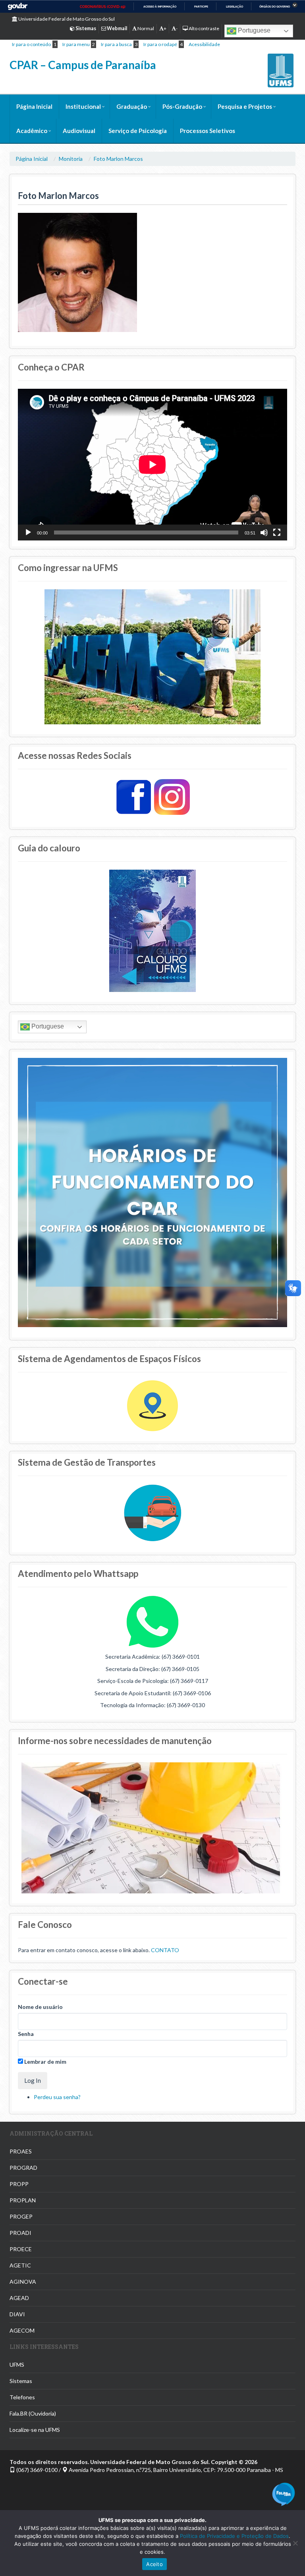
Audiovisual (79, 131)
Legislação (235, 7)
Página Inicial (34, 106)
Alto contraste (204, 28)
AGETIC (20, 2265)
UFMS (17, 2365)
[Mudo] (264, 533)
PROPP (19, 2184)
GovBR (17, 7)
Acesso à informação (160, 7)
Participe (201, 7)
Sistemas (21, 2381)
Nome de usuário (40, 2007)
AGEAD (19, 2298)
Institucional (83, 106)
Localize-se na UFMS (35, 2430)
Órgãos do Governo (275, 7)
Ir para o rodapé (160, 44)
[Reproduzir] (28, 533)
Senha (26, 2034)
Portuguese (253, 30)
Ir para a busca (116, 44)
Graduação (132, 106)
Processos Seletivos (208, 131)
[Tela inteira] (277, 533)
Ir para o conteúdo (31, 44)
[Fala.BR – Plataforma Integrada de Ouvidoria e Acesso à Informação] (284, 2494)
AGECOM (22, 2330)
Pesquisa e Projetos (245, 106)
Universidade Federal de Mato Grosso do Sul (66, 19)
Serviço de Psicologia (138, 131)
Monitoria (71, 159)
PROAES (21, 2151)
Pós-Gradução (182, 106)
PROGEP (21, 2216)
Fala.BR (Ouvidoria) (33, 2413)
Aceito (154, 2564)
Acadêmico (32, 131)
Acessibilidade (204, 44)
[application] (152, 464)
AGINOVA (23, 2282)
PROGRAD (23, 2168)
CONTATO (165, 1950)
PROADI (20, 2233)
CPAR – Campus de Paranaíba (83, 65)
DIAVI (17, 2314)
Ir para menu (76, 44)
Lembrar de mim (45, 2062)
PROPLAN (23, 2200)
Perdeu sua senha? (57, 2097)
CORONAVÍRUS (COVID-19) (103, 7)
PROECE (21, 2249)
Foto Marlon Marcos (118, 159)
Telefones (22, 2397)
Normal (145, 28)
